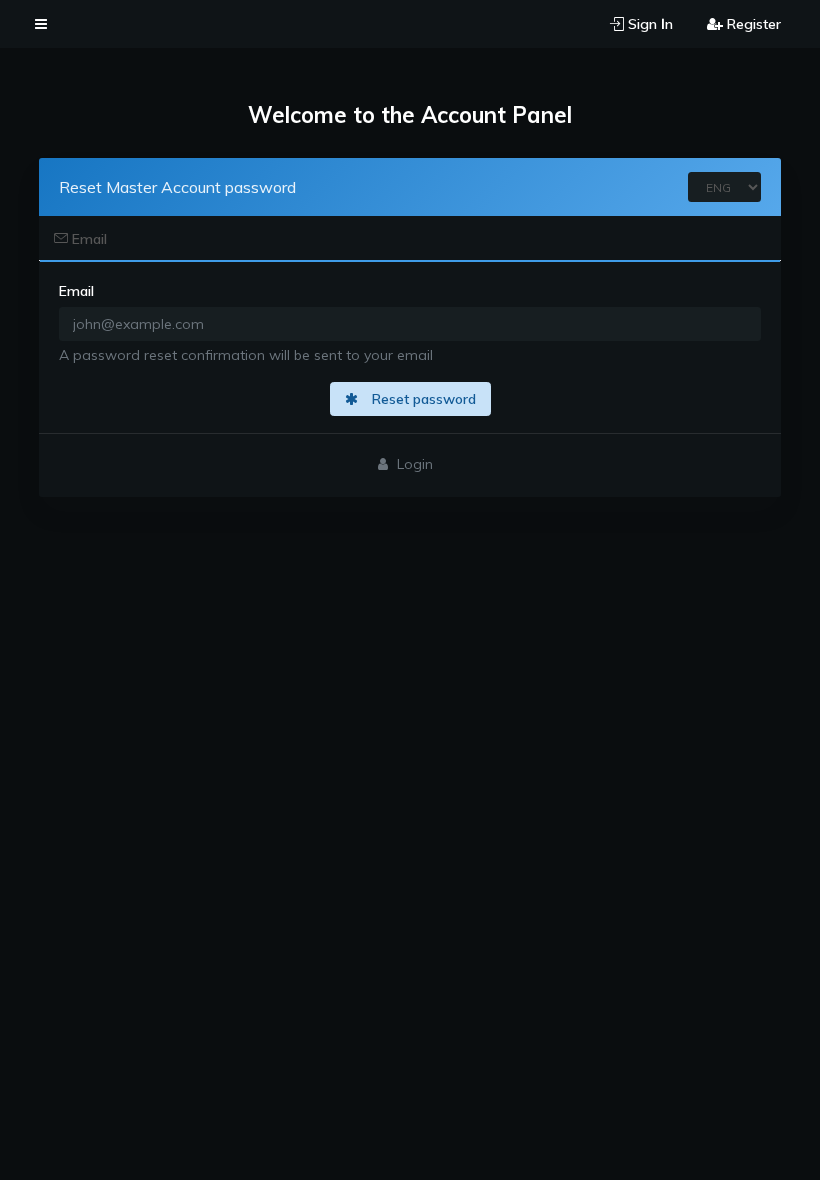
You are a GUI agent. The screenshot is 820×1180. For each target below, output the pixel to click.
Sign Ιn (648, 24)
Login (413, 464)
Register (752, 24)
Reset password (422, 399)
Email (87, 239)
